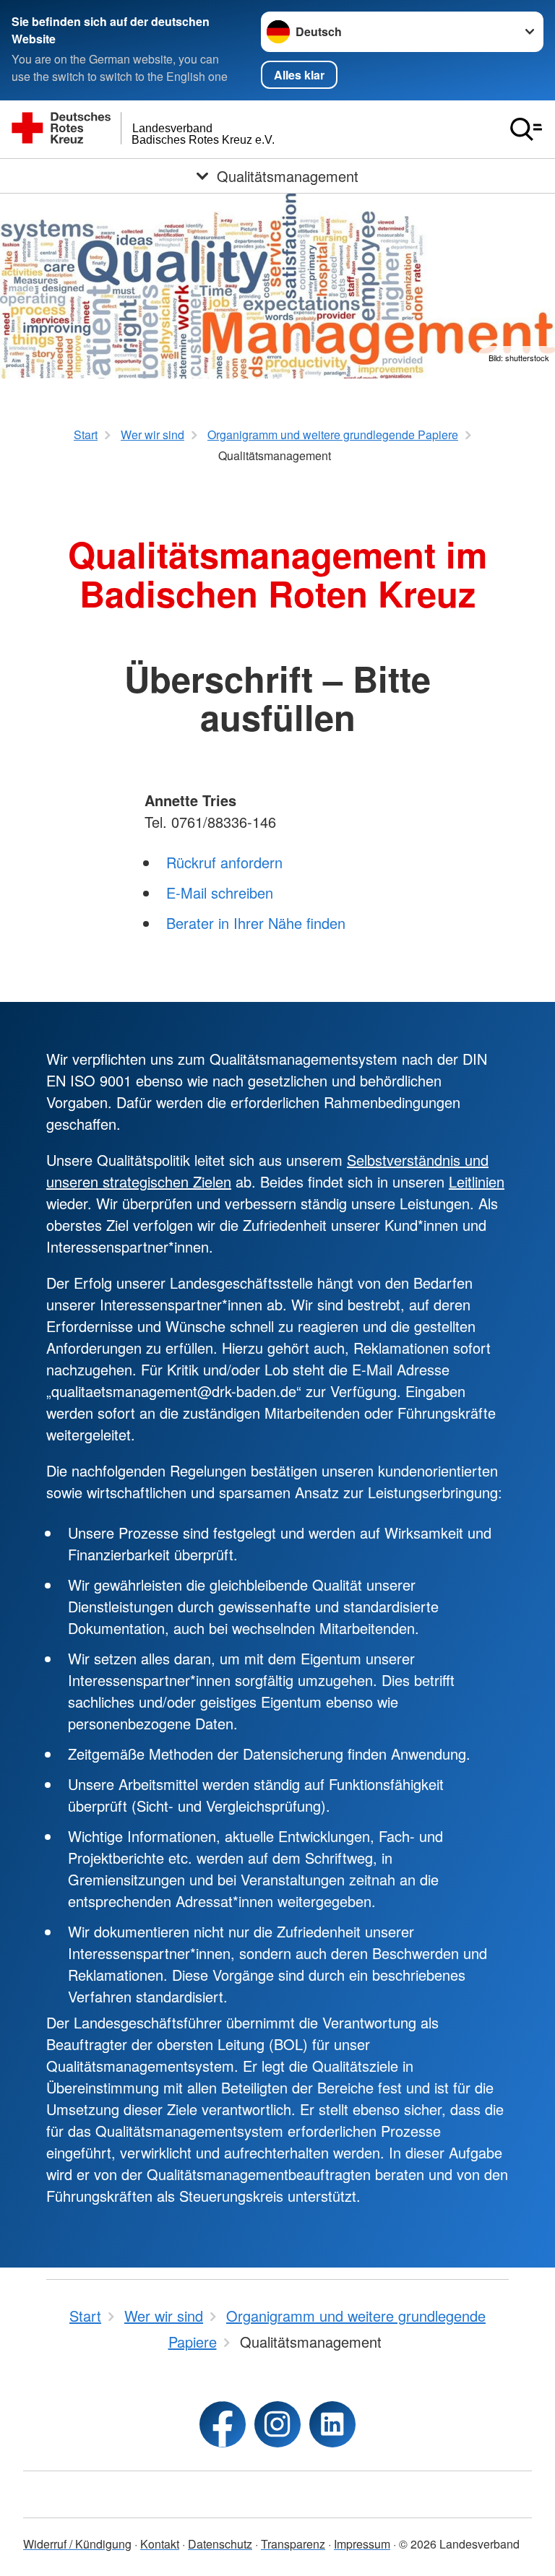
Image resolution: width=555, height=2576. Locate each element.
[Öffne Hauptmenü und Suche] (526, 129)
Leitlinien (477, 1181)
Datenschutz (220, 2544)
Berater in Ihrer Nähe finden (256, 923)
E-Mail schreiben (220, 892)
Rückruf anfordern (224, 862)
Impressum (362, 2544)
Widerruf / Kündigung (77, 2544)
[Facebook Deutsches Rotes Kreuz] (223, 2424)
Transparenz (293, 2544)
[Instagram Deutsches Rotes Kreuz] (277, 2424)
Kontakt (160, 2544)
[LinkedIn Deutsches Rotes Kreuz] (332, 2424)
